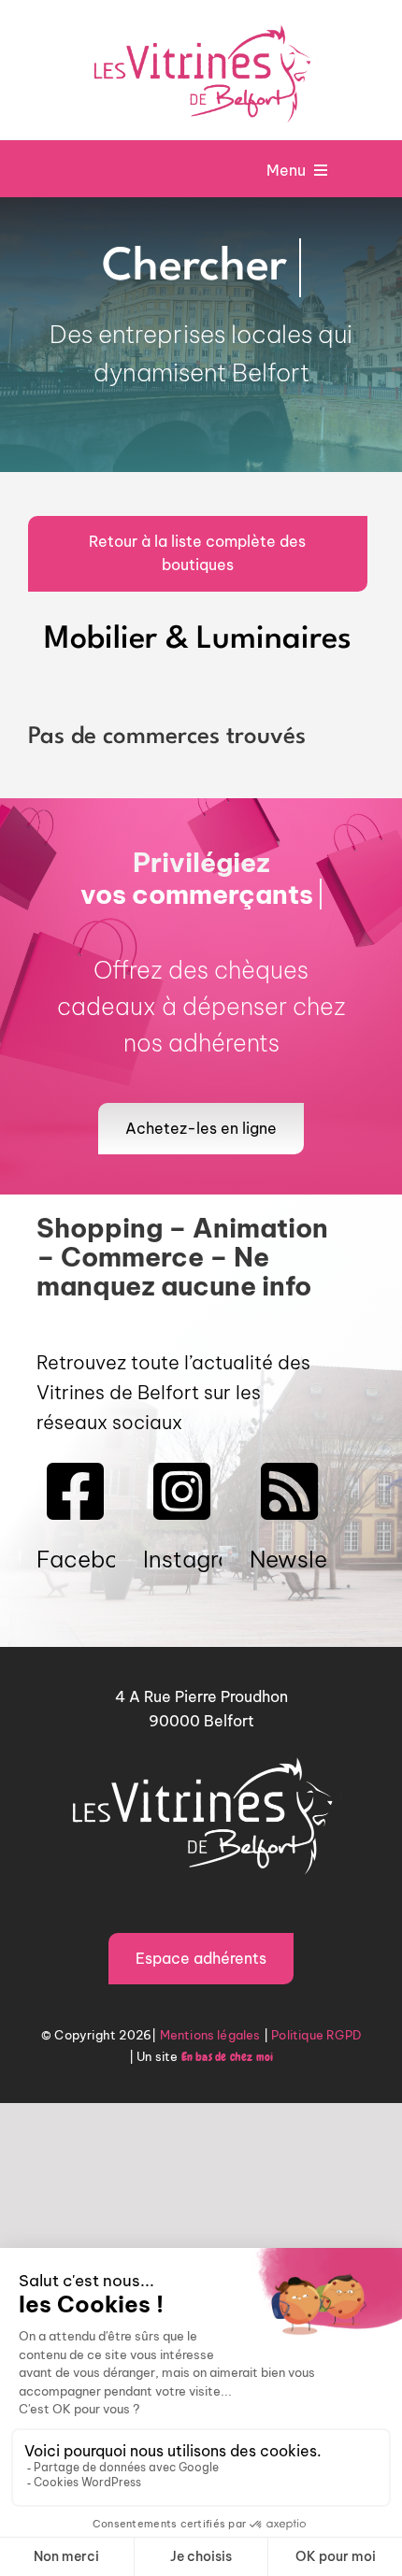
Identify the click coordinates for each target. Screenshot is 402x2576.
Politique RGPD (316, 2094)
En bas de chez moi (228, 2115)
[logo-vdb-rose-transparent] (201, 24)
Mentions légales (210, 2094)
